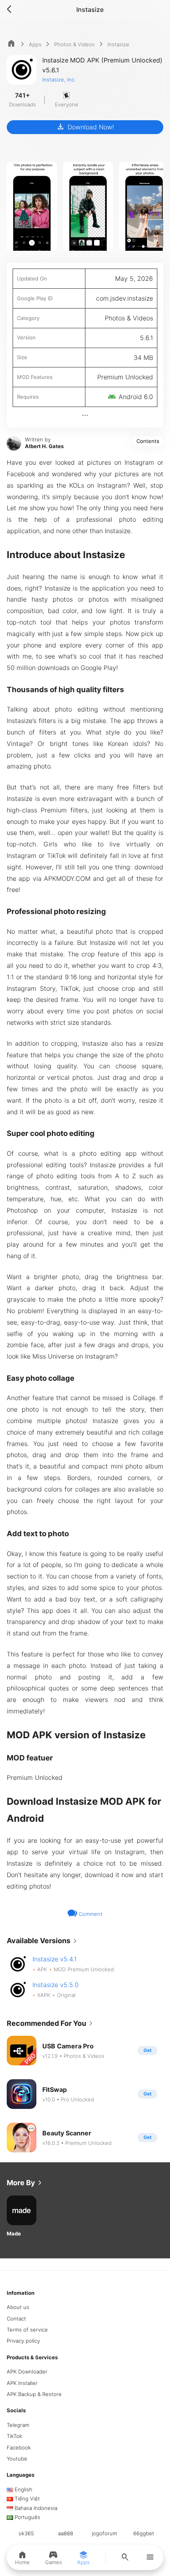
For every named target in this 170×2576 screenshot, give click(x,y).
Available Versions (43, 1941)
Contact (16, 2319)
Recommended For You (51, 2023)
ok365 (26, 2533)
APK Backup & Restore (34, 2394)
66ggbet (144, 2533)
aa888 (66, 2533)
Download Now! (85, 127)
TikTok (14, 2436)
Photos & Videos (75, 44)
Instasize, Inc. (59, 79)
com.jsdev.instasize (125, 298)
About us (18, 2307)
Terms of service (27, 2330)
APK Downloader (27, 2372)
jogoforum (104, 2533)
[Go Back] (11, 9)
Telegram (18, 2425)
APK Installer (22, 2383)
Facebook (19, 2447)
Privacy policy (23, 2341)
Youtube (17, 2459)
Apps (35, 44)
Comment (90, 1914)
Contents (148, 441)
